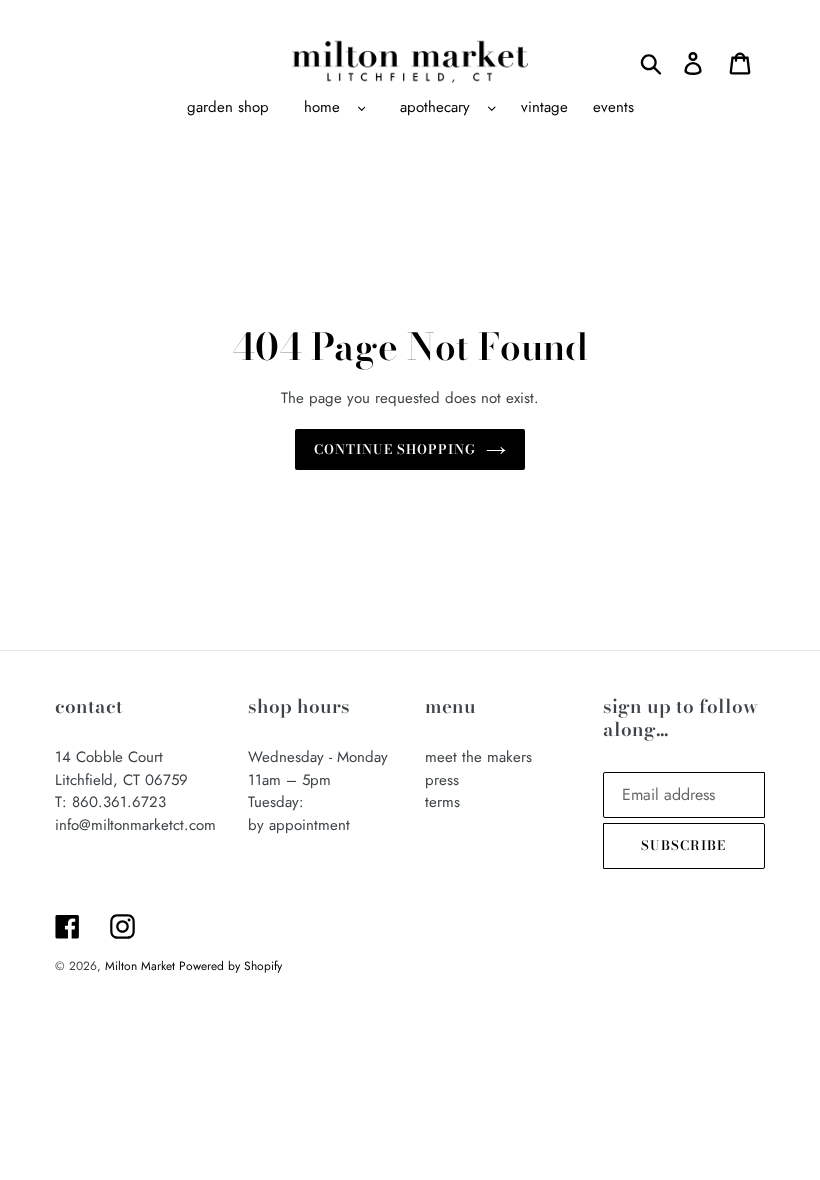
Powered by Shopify (230, 966)
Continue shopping (395, 449)
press (442, 780)
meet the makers (478, 757)
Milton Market (142, 966)
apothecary (435, 107)
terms (442, 802)
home (322, 107)
